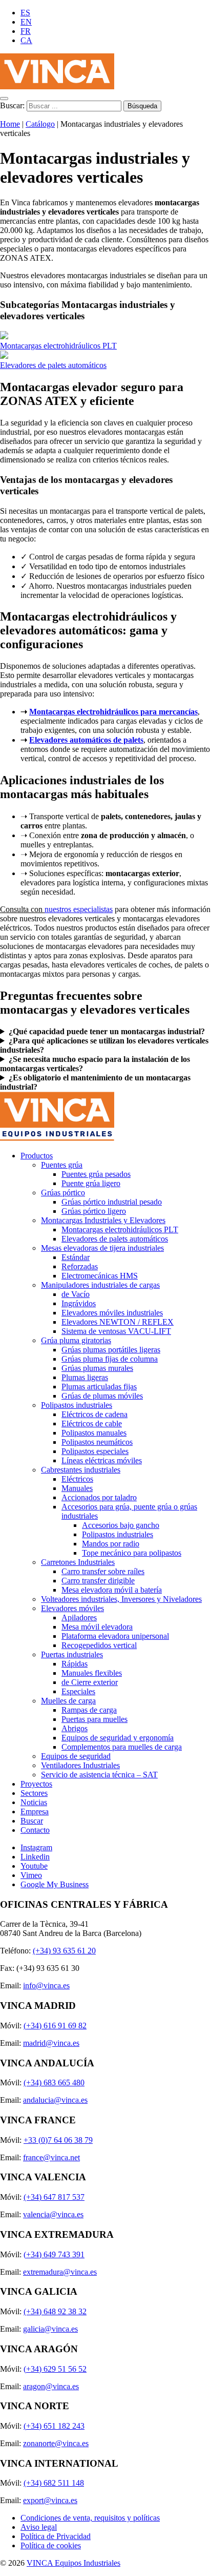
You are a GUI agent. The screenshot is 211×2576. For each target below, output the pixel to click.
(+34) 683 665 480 (54, 2083)
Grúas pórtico (63, 1193)
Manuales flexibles (92, 1673)
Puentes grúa (62, 1165)
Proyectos (36, 1784)
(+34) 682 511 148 (54, 2483)
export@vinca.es (50, 2500)
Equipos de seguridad (76, 1756)
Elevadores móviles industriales (112, 1313)
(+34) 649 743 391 (54, 2254)
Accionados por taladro (99, 1497)
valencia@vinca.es (53, 2214)
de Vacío (76, 1294)
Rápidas (75, 1664)
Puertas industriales (72, 1654)
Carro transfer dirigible (98, 1581)
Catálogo (40, 124)
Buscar (32, 1821)
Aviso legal (39, 2527)
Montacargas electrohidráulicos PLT (58, 346)
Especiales (78, 1691)
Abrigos (75, 1728)
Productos (37, 1156)
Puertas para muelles (94, 1719)
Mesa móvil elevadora (97, 1627)
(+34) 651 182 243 (54, 2426)
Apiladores (79, 1618)
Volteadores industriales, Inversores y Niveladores (121, 1599)
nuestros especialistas (79, 909)
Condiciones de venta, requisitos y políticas (90, 2518)
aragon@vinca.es (51, 2386)
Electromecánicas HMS (100, 1276)
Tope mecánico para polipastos (132, 1553)
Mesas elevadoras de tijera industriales (102, 1248)
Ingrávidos (79, 1303)
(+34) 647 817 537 (54, 2197)
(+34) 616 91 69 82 (55, 2026)
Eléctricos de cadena (94, 1414)
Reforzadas (80, 1266)
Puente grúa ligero (91, 1183)
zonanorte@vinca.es (56, 2443)
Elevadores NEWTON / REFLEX (118, 1322)
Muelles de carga (68, 1701)
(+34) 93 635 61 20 (64, 1951)
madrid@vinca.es (51, 2043)
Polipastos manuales (94, 1433)
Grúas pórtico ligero (94, 1211)
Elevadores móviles (72, 1608)
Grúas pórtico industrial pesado (112, 1202)
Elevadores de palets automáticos (53, 365)
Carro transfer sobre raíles (103, 1571)
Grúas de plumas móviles (102, 1396)
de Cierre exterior (90, 1682)
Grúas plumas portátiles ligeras (111, 1350)
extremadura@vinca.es (60, 2272)
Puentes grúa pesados (96, 1174)
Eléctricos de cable (92, 1423)
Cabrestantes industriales (81, 1470)
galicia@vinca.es (50, 2329)
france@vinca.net (51, 2157)
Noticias (34, 1802)
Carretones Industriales (78, 1562)
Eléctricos (77, 1479)
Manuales (77, 1488)
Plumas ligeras (85, 1377)
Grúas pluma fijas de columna (110, 1359)
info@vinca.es (46, 1986)
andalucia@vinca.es (55, 2100)
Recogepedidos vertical (99, 1645)
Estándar (76, 1257)
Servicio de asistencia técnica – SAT (99, 1775)
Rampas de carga (89, 1710)
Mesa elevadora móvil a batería (112, 1590)
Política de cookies (51, 2545)
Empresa (35, 1812)
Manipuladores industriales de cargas (100, 1285)
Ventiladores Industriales (80, 1765)
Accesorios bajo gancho (121, 1525)
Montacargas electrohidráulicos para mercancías (113, 712)
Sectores (34, 1793)
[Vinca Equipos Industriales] (57, 86)
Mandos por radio (111, 1544)
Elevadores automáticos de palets (86, 740)
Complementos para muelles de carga (122, 1747)
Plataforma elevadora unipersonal (115, 1636)
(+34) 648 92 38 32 (55, 2311)
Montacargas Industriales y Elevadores (103, 1220)
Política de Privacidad (56, 2536)
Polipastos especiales (95, 1451)
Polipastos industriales (77, 1405)
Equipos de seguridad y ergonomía (118, 1738)
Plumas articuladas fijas (99, 1387)
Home (10, 124)
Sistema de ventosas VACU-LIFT (116, 1331)
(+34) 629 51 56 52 (55, 2369)
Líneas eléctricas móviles (102, 1460)
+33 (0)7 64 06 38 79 (58, 2140)
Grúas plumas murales (97, 1368)
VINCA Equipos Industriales (73, 2563)
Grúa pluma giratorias (76, 1340)
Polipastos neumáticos (97, 1442)
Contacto (35, 1830)
